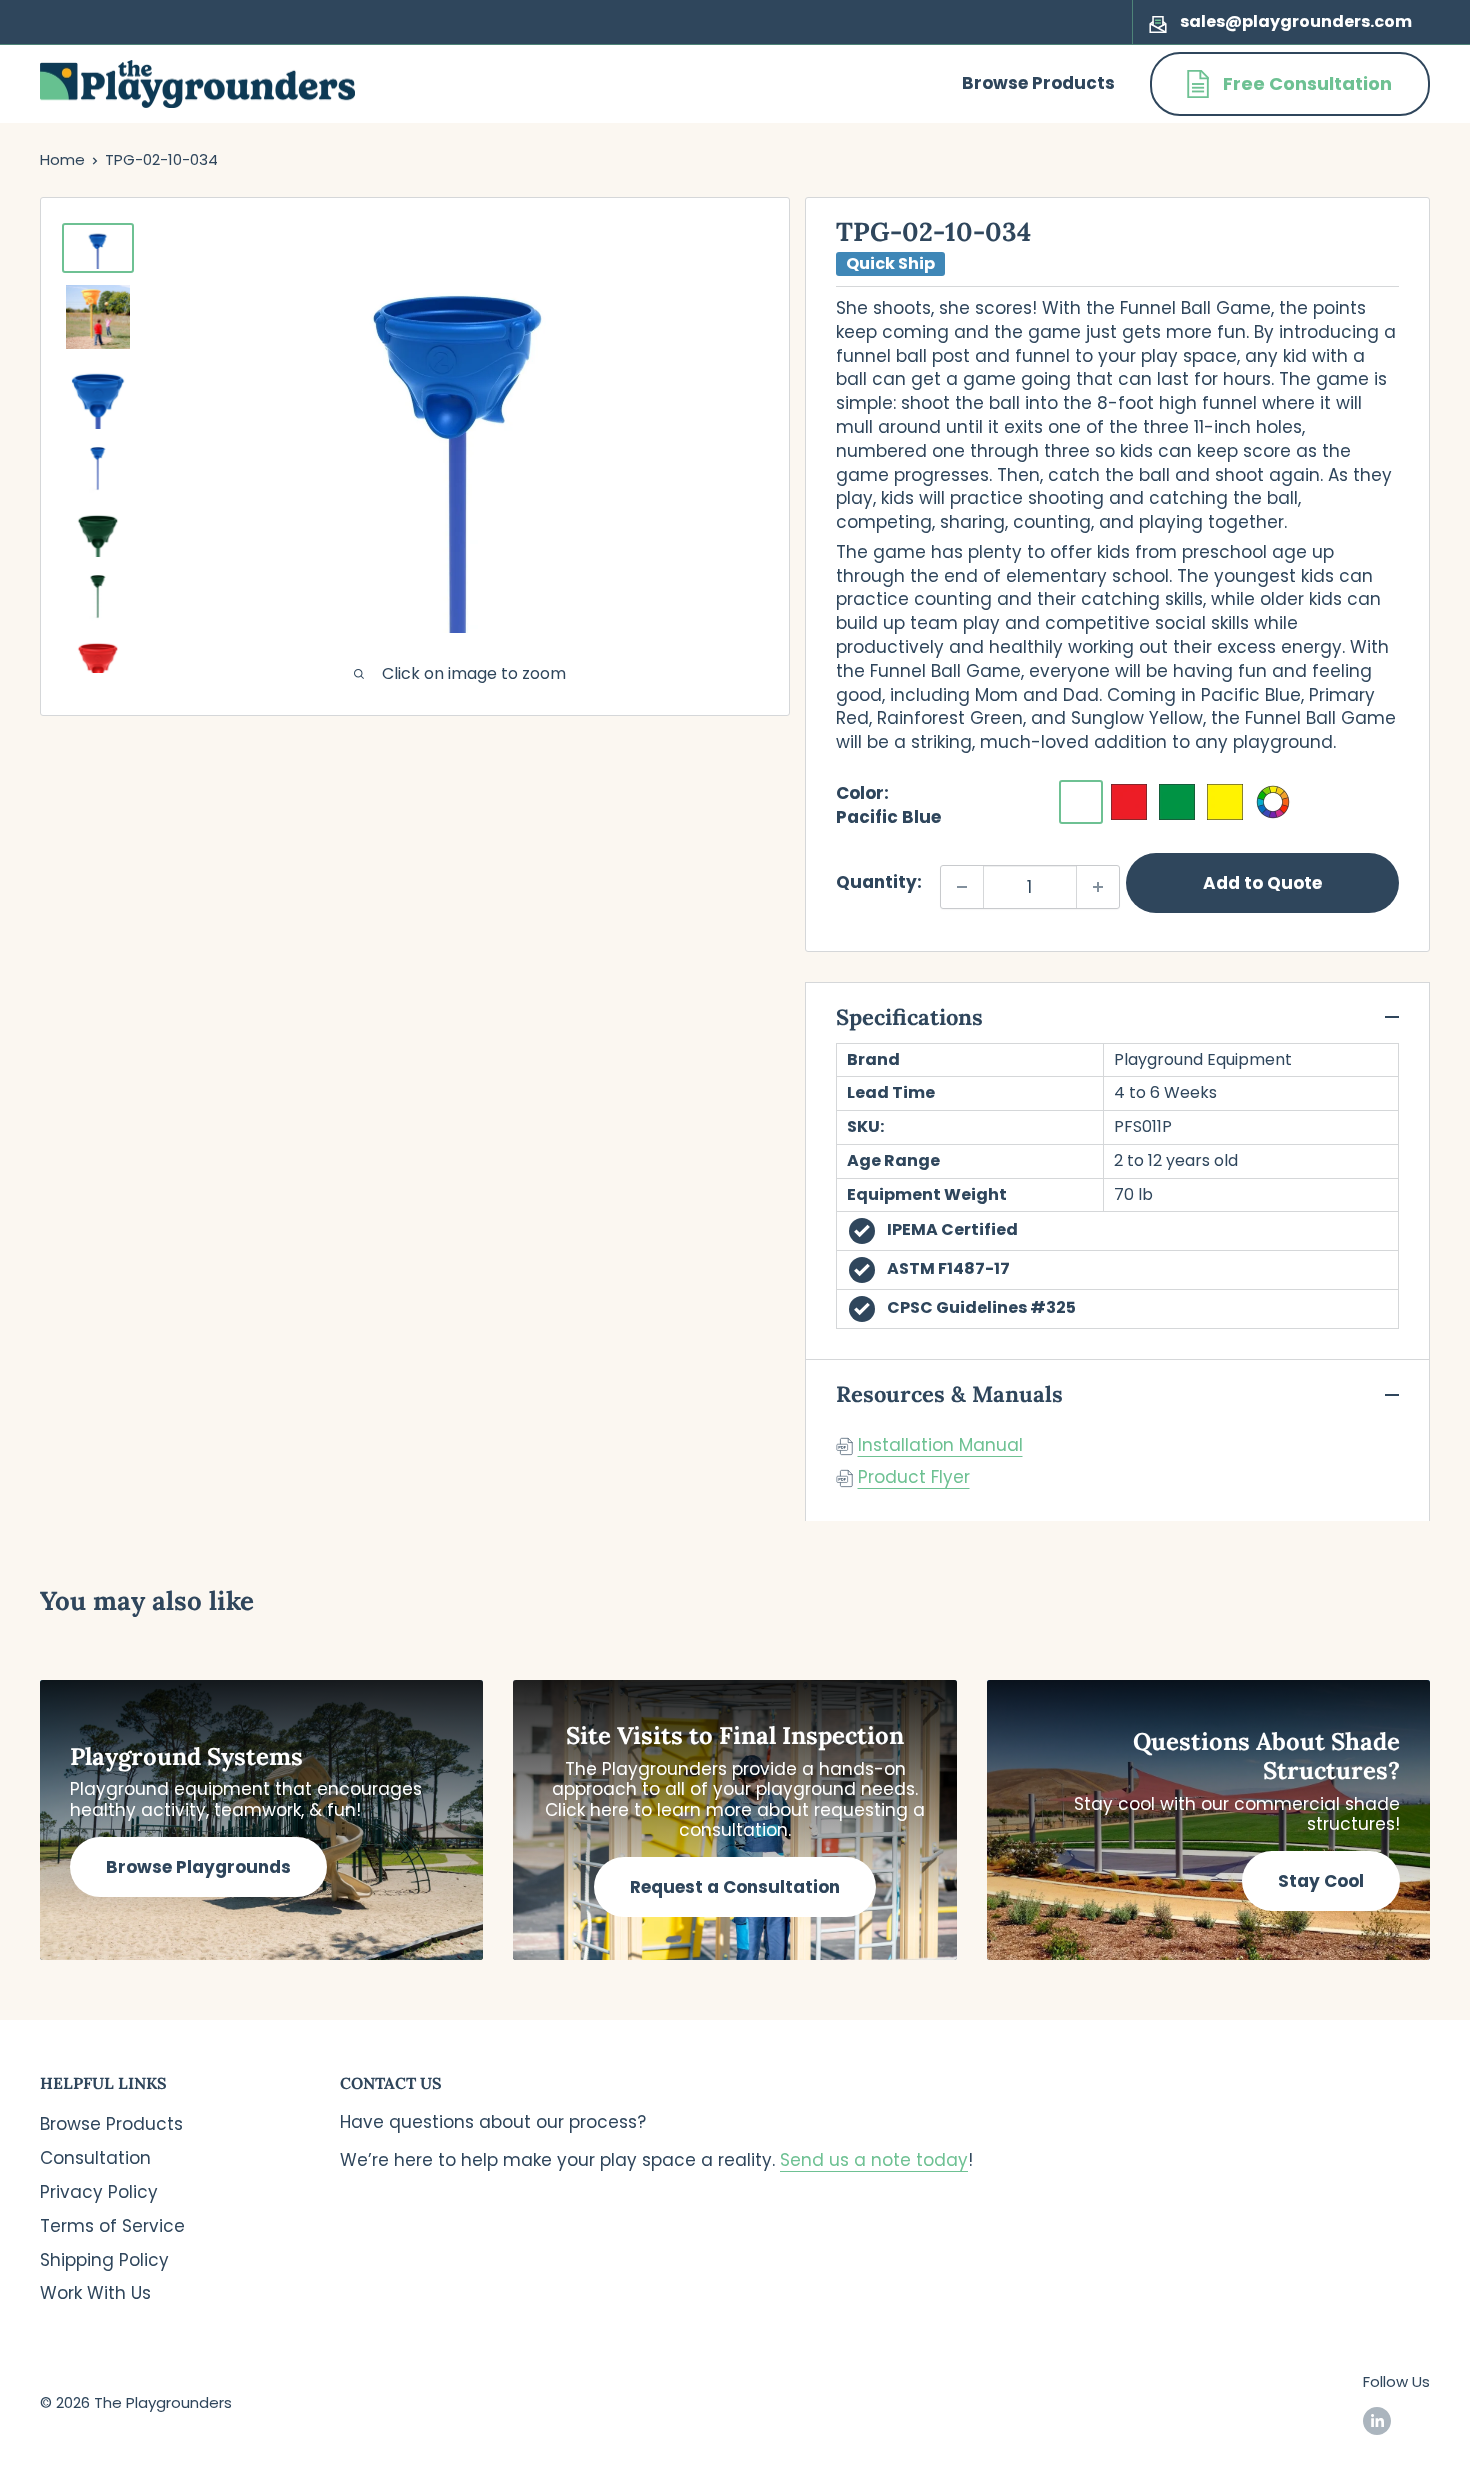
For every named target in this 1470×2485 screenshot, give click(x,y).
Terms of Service (112, 2226)
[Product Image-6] (98, 597)
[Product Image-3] (98, 397)
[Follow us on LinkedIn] (1377, 2420)
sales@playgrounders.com (1296, 21)
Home (62, 159)
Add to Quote (1262, 883)
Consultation (95, 2158)
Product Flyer (914, 1477)
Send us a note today (874, 2160)
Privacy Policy (99, 2192)
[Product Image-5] (98, 533)
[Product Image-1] (98, 248)
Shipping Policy (104, 2260)
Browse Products (1038, 83)
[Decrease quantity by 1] (962, 887)
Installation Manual (940, 1445)
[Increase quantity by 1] (1098, 887)
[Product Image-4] (98, 469)
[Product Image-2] (98, 317)
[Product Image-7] (98, 661)
